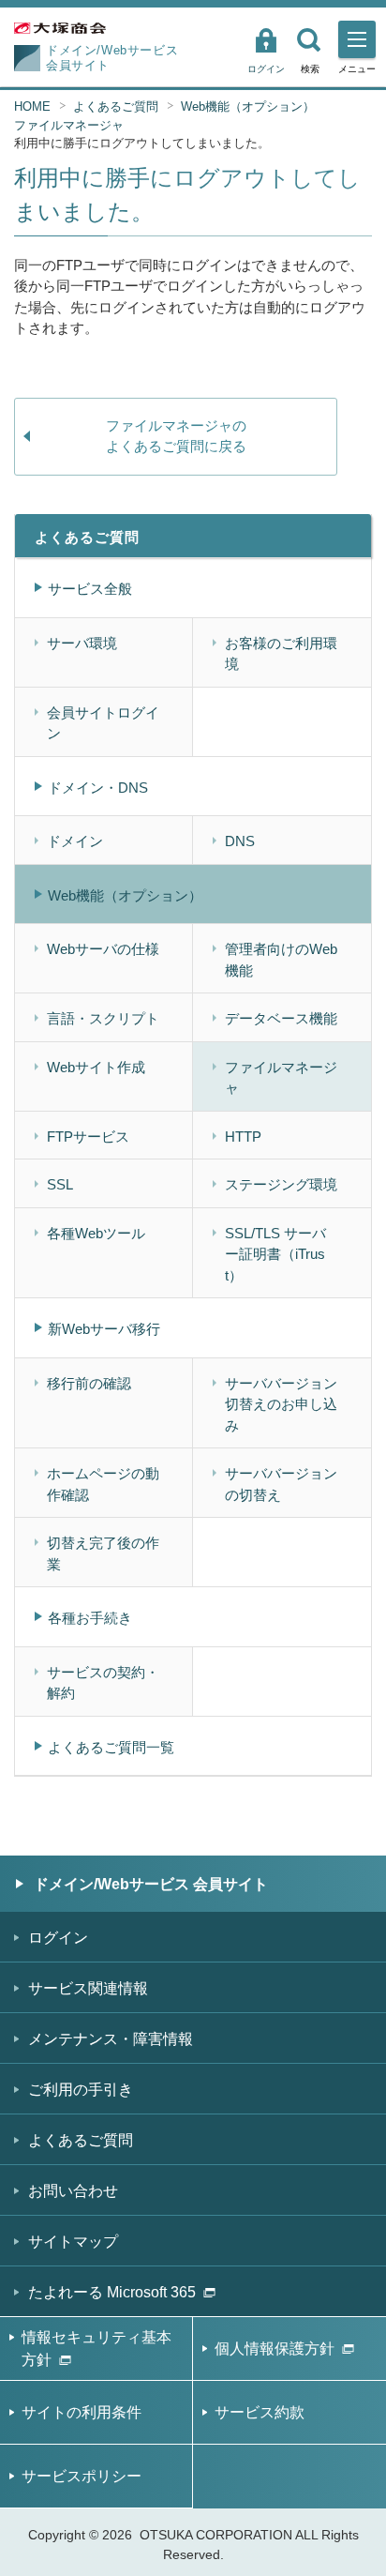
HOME (32, 106)
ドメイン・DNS (98, 788)
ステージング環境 (281, 1184)
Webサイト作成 (96, 1067)
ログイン (266, 69)
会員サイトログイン (103, 723)
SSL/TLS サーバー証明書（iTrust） (275, 1254)
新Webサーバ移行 (104, 1329)
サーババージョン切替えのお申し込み (281, 1404)
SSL (60, 1184)
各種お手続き (90, 1618)
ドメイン (75, 841)
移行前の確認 (89, 1383)
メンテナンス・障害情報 (111, 2039)
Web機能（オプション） (248, 106)
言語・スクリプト (103, 1018)
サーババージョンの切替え (281, 1484)
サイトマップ (73, 2242)
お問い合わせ (73, 2191)
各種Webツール (96, 1233)
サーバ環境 (82, 643)
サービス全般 (90, 589)
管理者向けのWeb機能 (281, 960)
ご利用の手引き (81, 2090)
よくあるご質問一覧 (111, 1747)
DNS (240, 841)
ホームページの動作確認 (103, 1484)
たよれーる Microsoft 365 (112, 2292)
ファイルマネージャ (69, 125)
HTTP (243, 1136)
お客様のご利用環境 (281, 654)
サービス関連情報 (88, 1988)
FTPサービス (88, 1136)
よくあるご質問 (116, 106)
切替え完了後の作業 (103, 1553)
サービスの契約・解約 (103, 1683)
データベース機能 (281, 1018)
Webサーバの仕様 (103, 949)
